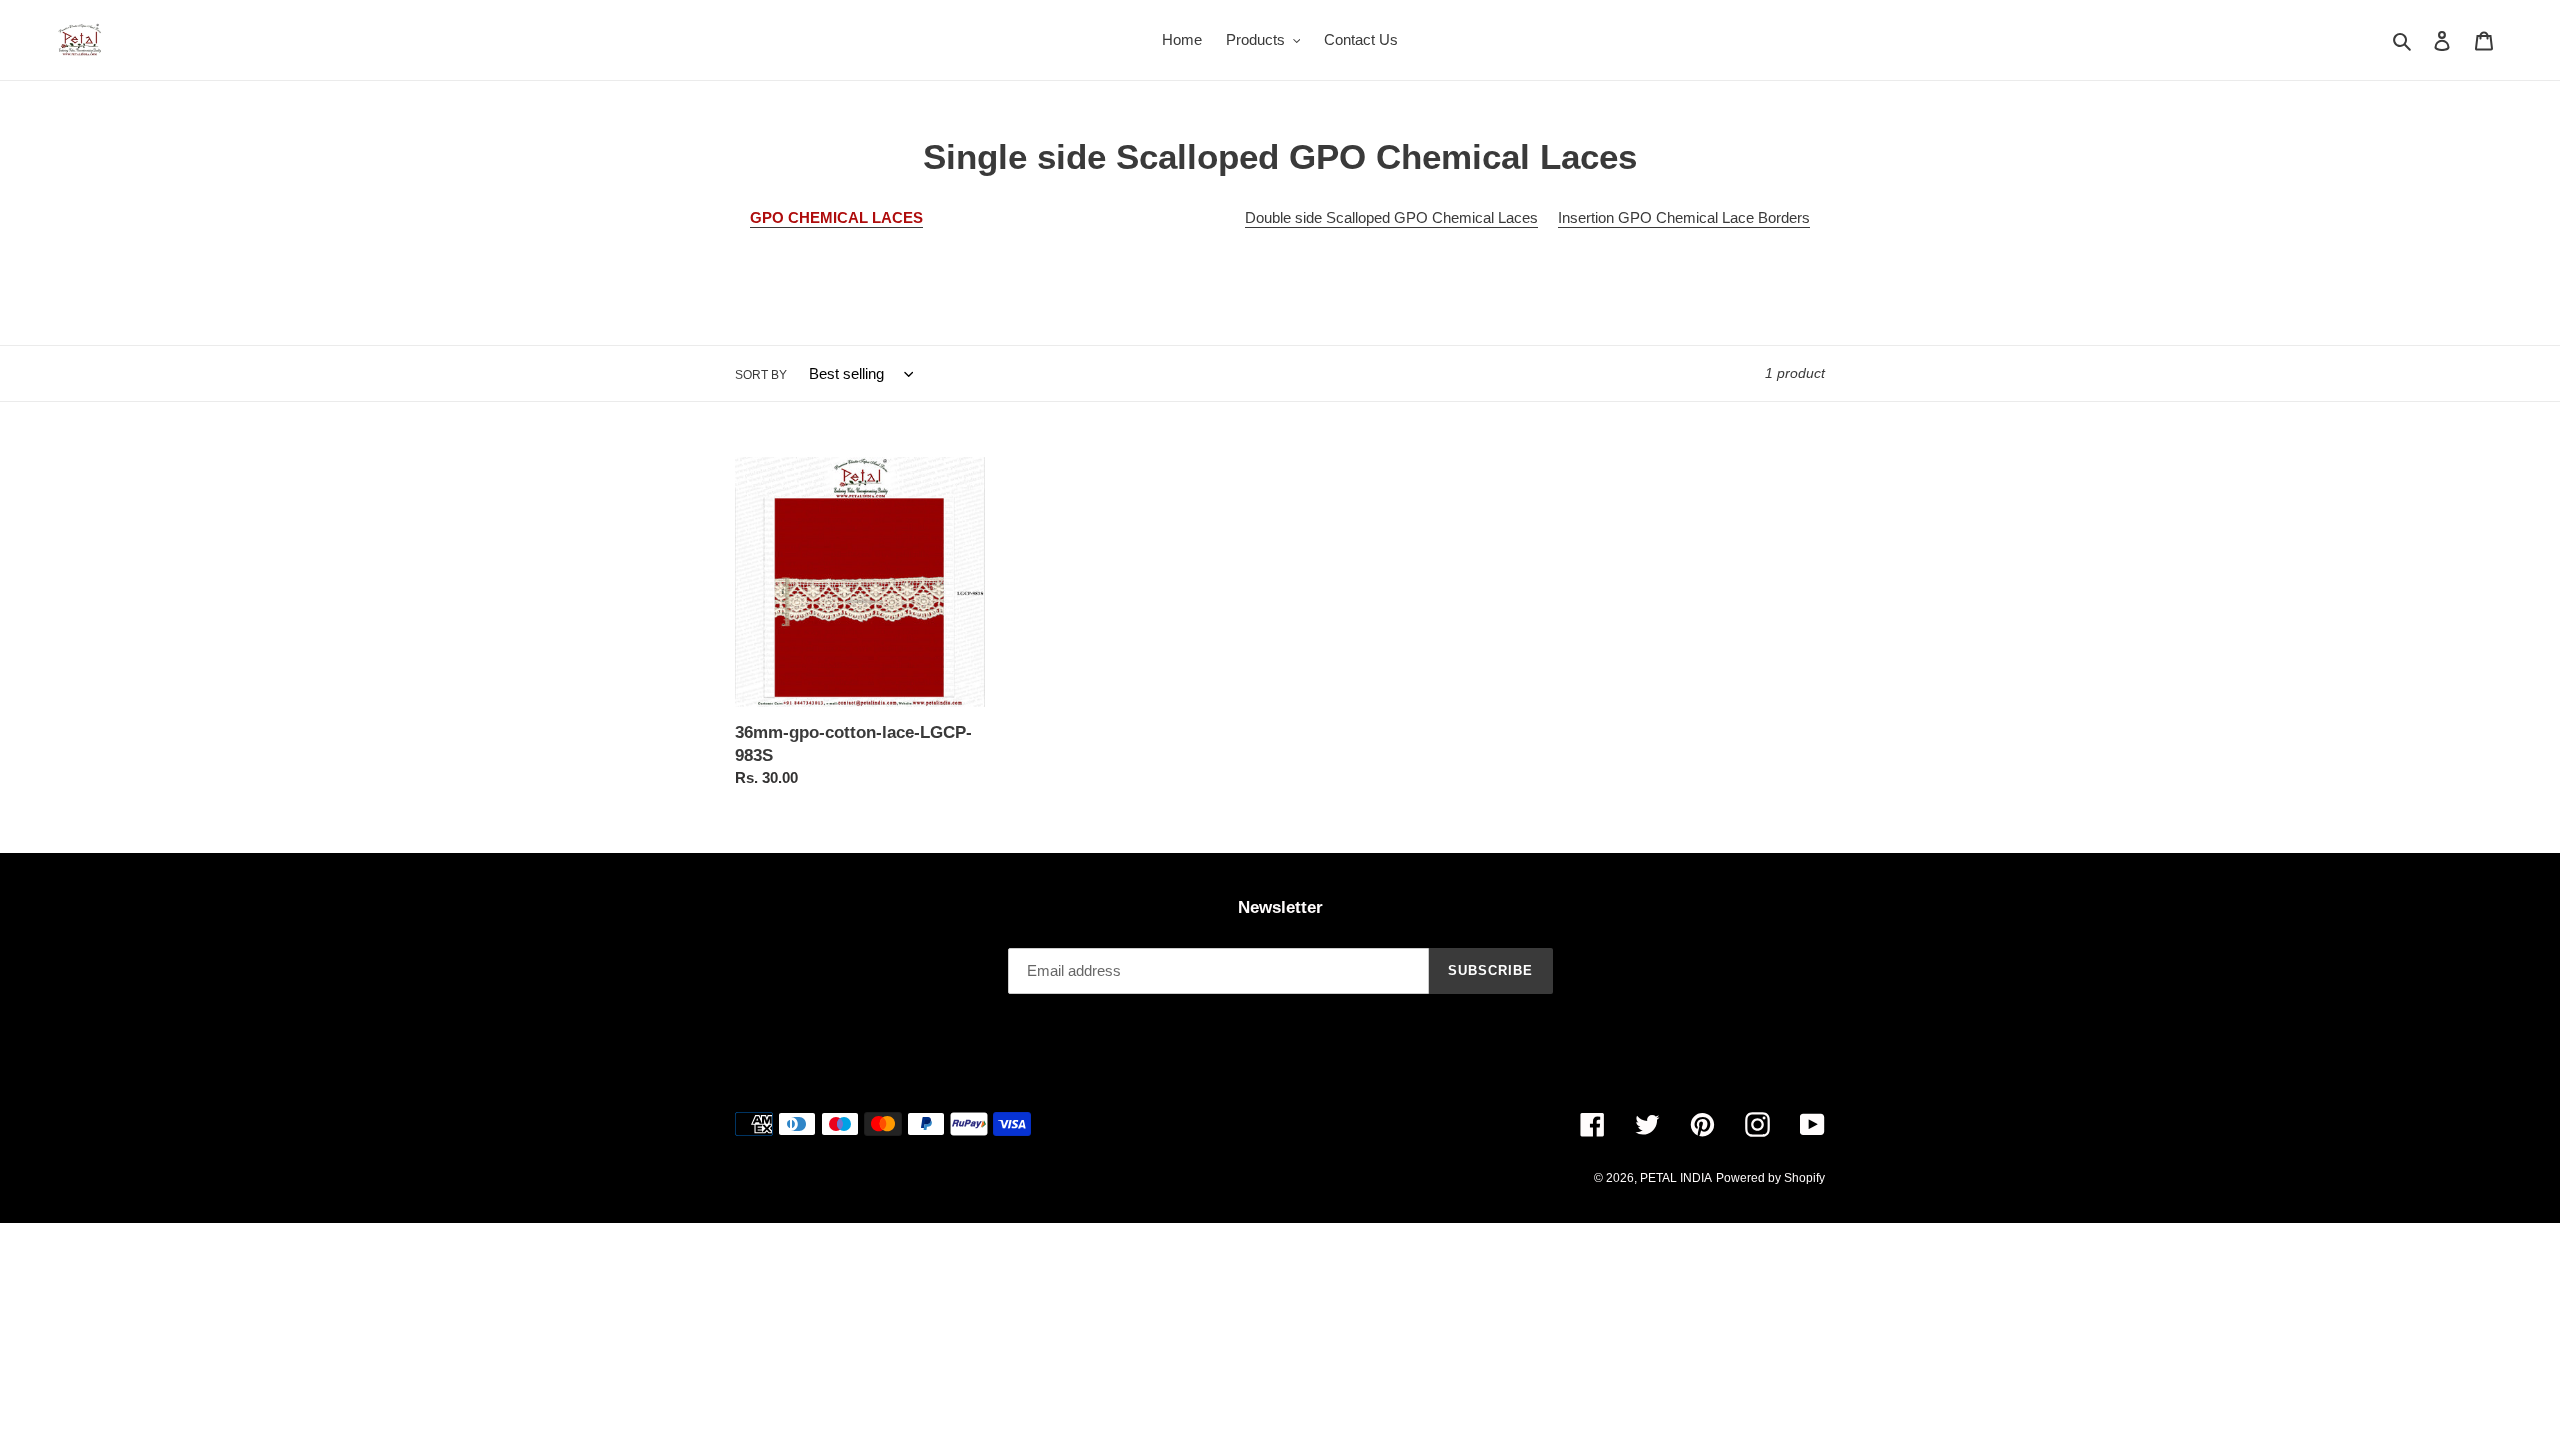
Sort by (761, 375)
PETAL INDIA (1676, 1178)
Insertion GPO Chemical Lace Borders (1684, 217)
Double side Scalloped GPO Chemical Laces (1391, 217)
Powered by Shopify (1770, 1178)
